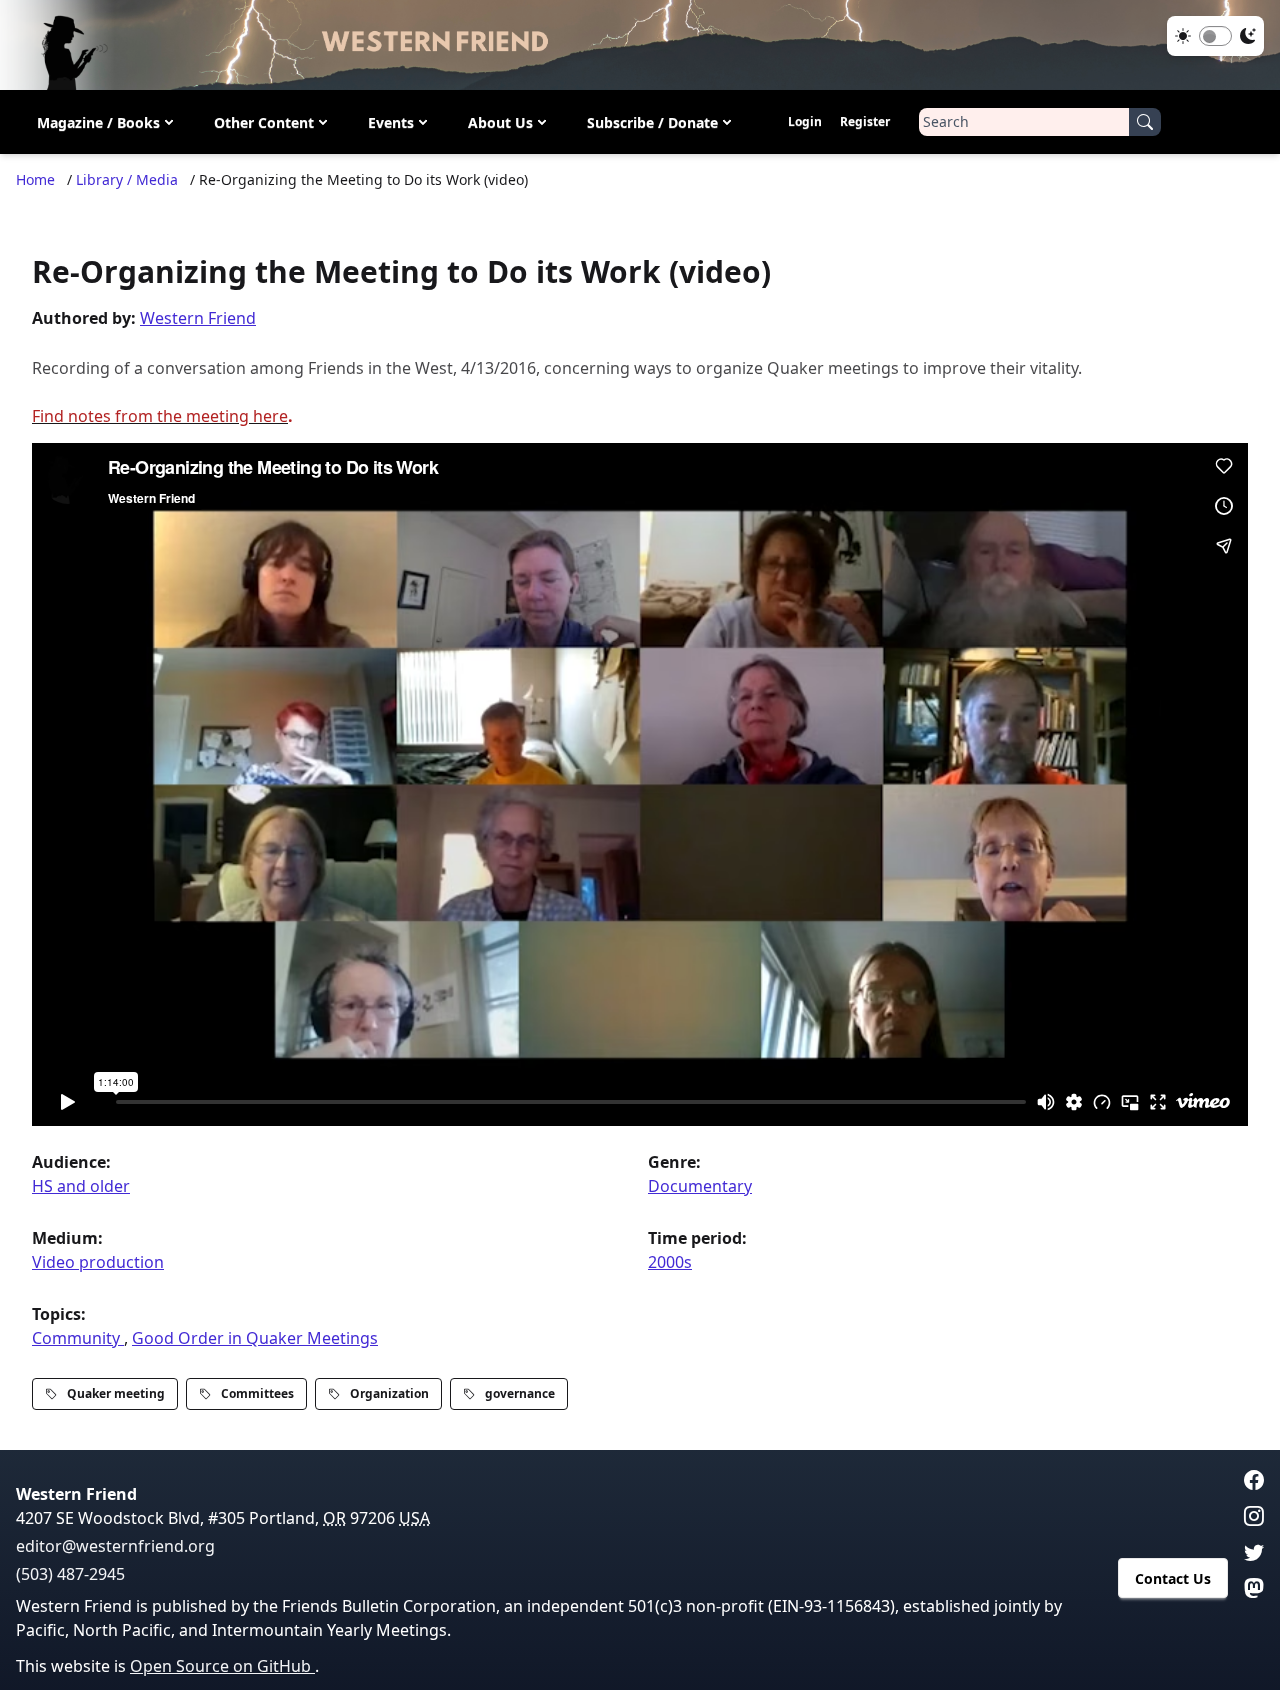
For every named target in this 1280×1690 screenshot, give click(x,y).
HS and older (81, 1186)
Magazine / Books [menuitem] (98, 122)
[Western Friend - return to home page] (640, 45)
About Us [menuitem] (500, 122)
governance (520, 1393)
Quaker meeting (116, 1393)
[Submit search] (1145, 122)
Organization (389, 1393)
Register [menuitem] (865, 121)
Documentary (700, 1186)
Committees (257, 1393)
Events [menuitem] (391, 122)
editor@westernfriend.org (115, 1546)
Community (78, 1338)
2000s (670, 1262)
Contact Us (1173, 1578)
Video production (98, 1262)
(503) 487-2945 (70, 1574)
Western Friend (198, 318)
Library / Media (127, 179)
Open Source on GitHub (222, 1666)
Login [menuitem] (805, 121)
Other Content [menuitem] (264, 122)
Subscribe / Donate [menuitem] (652, 122)
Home (35, 179)
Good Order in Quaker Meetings (255, 1338)
